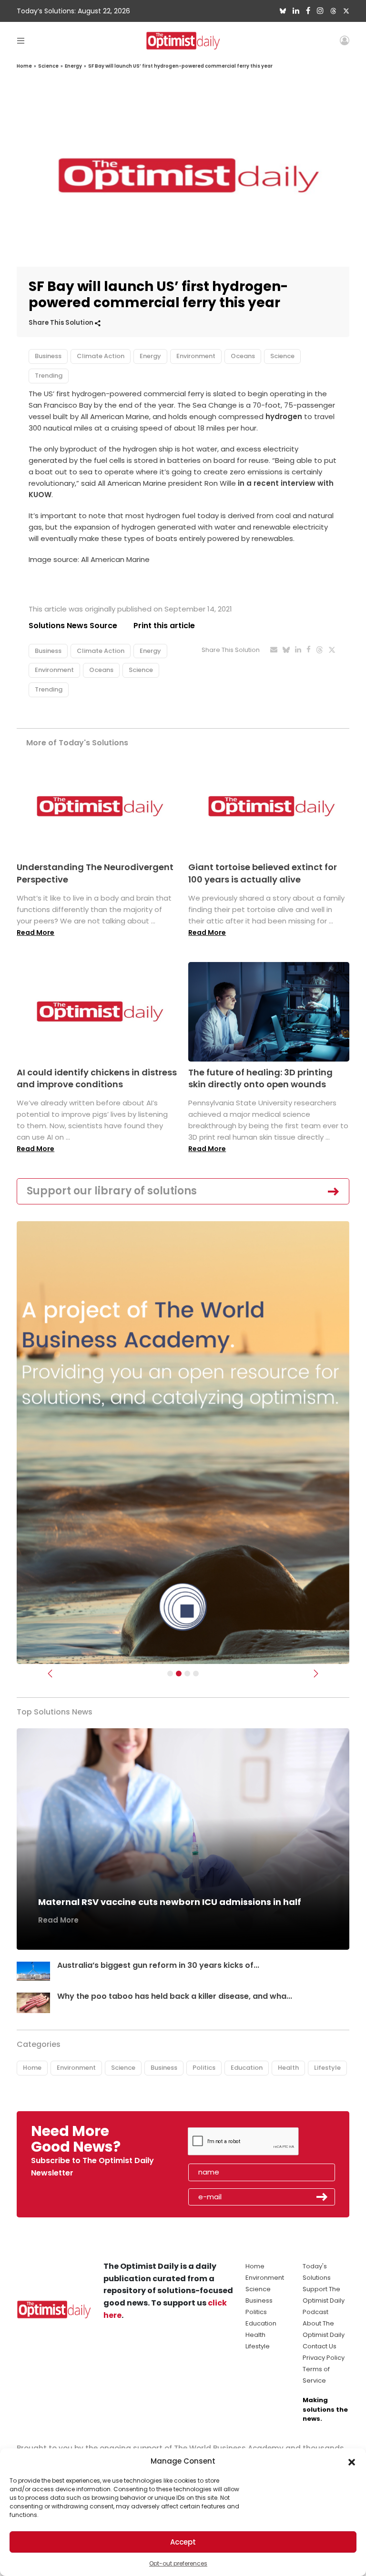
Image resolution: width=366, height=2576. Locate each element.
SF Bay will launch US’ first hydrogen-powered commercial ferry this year (180, 66)
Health (288, 2068)
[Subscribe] (170, 1674)
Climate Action (101, 356)
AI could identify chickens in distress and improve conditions (97, 1078)
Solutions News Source (73, 626)
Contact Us (320, 2346)
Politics (204, 2068)
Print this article (164, 626)
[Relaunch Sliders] (196, 1674)
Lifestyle (327, 2068)
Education (247, 2068)
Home (24, 66)
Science (48, 66)
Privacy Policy (324, 2358)
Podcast (315, 2312)
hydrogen (284, 416)
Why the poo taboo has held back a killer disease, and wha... (175, 1996)
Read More (36, 932)
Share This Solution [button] (62, 323)
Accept (183, 2542)
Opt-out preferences (178, 2563)
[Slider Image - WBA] (179, 1674)
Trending (49, 376)
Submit (322, 2197)
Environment (196, 356)
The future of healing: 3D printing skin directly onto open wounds (260, 1078)
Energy (73, 66)
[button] (352, 2461)
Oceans (243, 356)
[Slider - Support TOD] (187, 1674)
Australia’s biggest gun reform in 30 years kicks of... (158, 1965)
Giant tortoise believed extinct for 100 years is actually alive (263, 873)
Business (48, 356)
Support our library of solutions (112, 1191)
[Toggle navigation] (21, 40)
